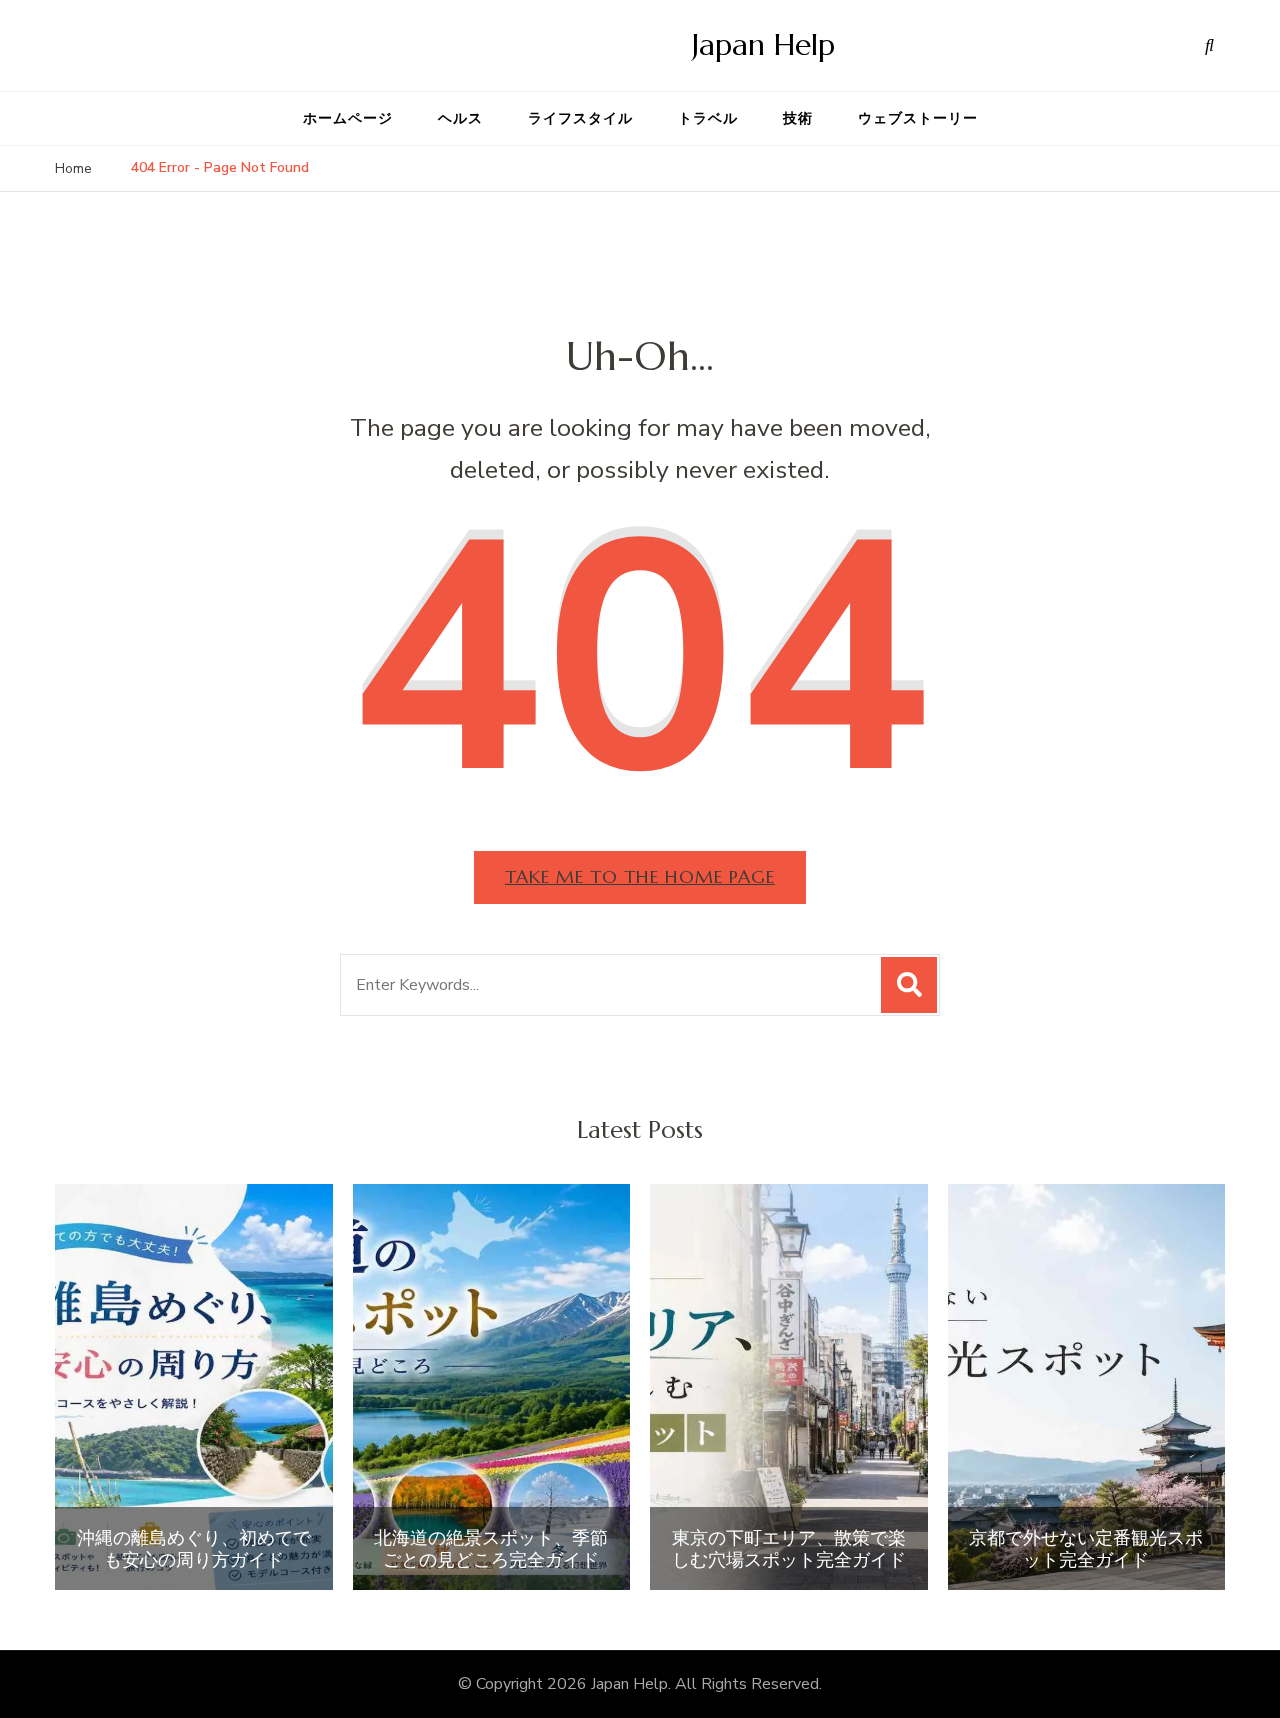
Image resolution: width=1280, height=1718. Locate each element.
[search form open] (1210, 45)
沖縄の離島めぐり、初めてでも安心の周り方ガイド (194, 1548)
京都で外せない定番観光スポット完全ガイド (1086, 1548)
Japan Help (763, 44)
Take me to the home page (640, 876)
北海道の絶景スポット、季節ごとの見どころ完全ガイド (491, 1548)
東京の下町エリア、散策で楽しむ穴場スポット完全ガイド (789, 1548)
